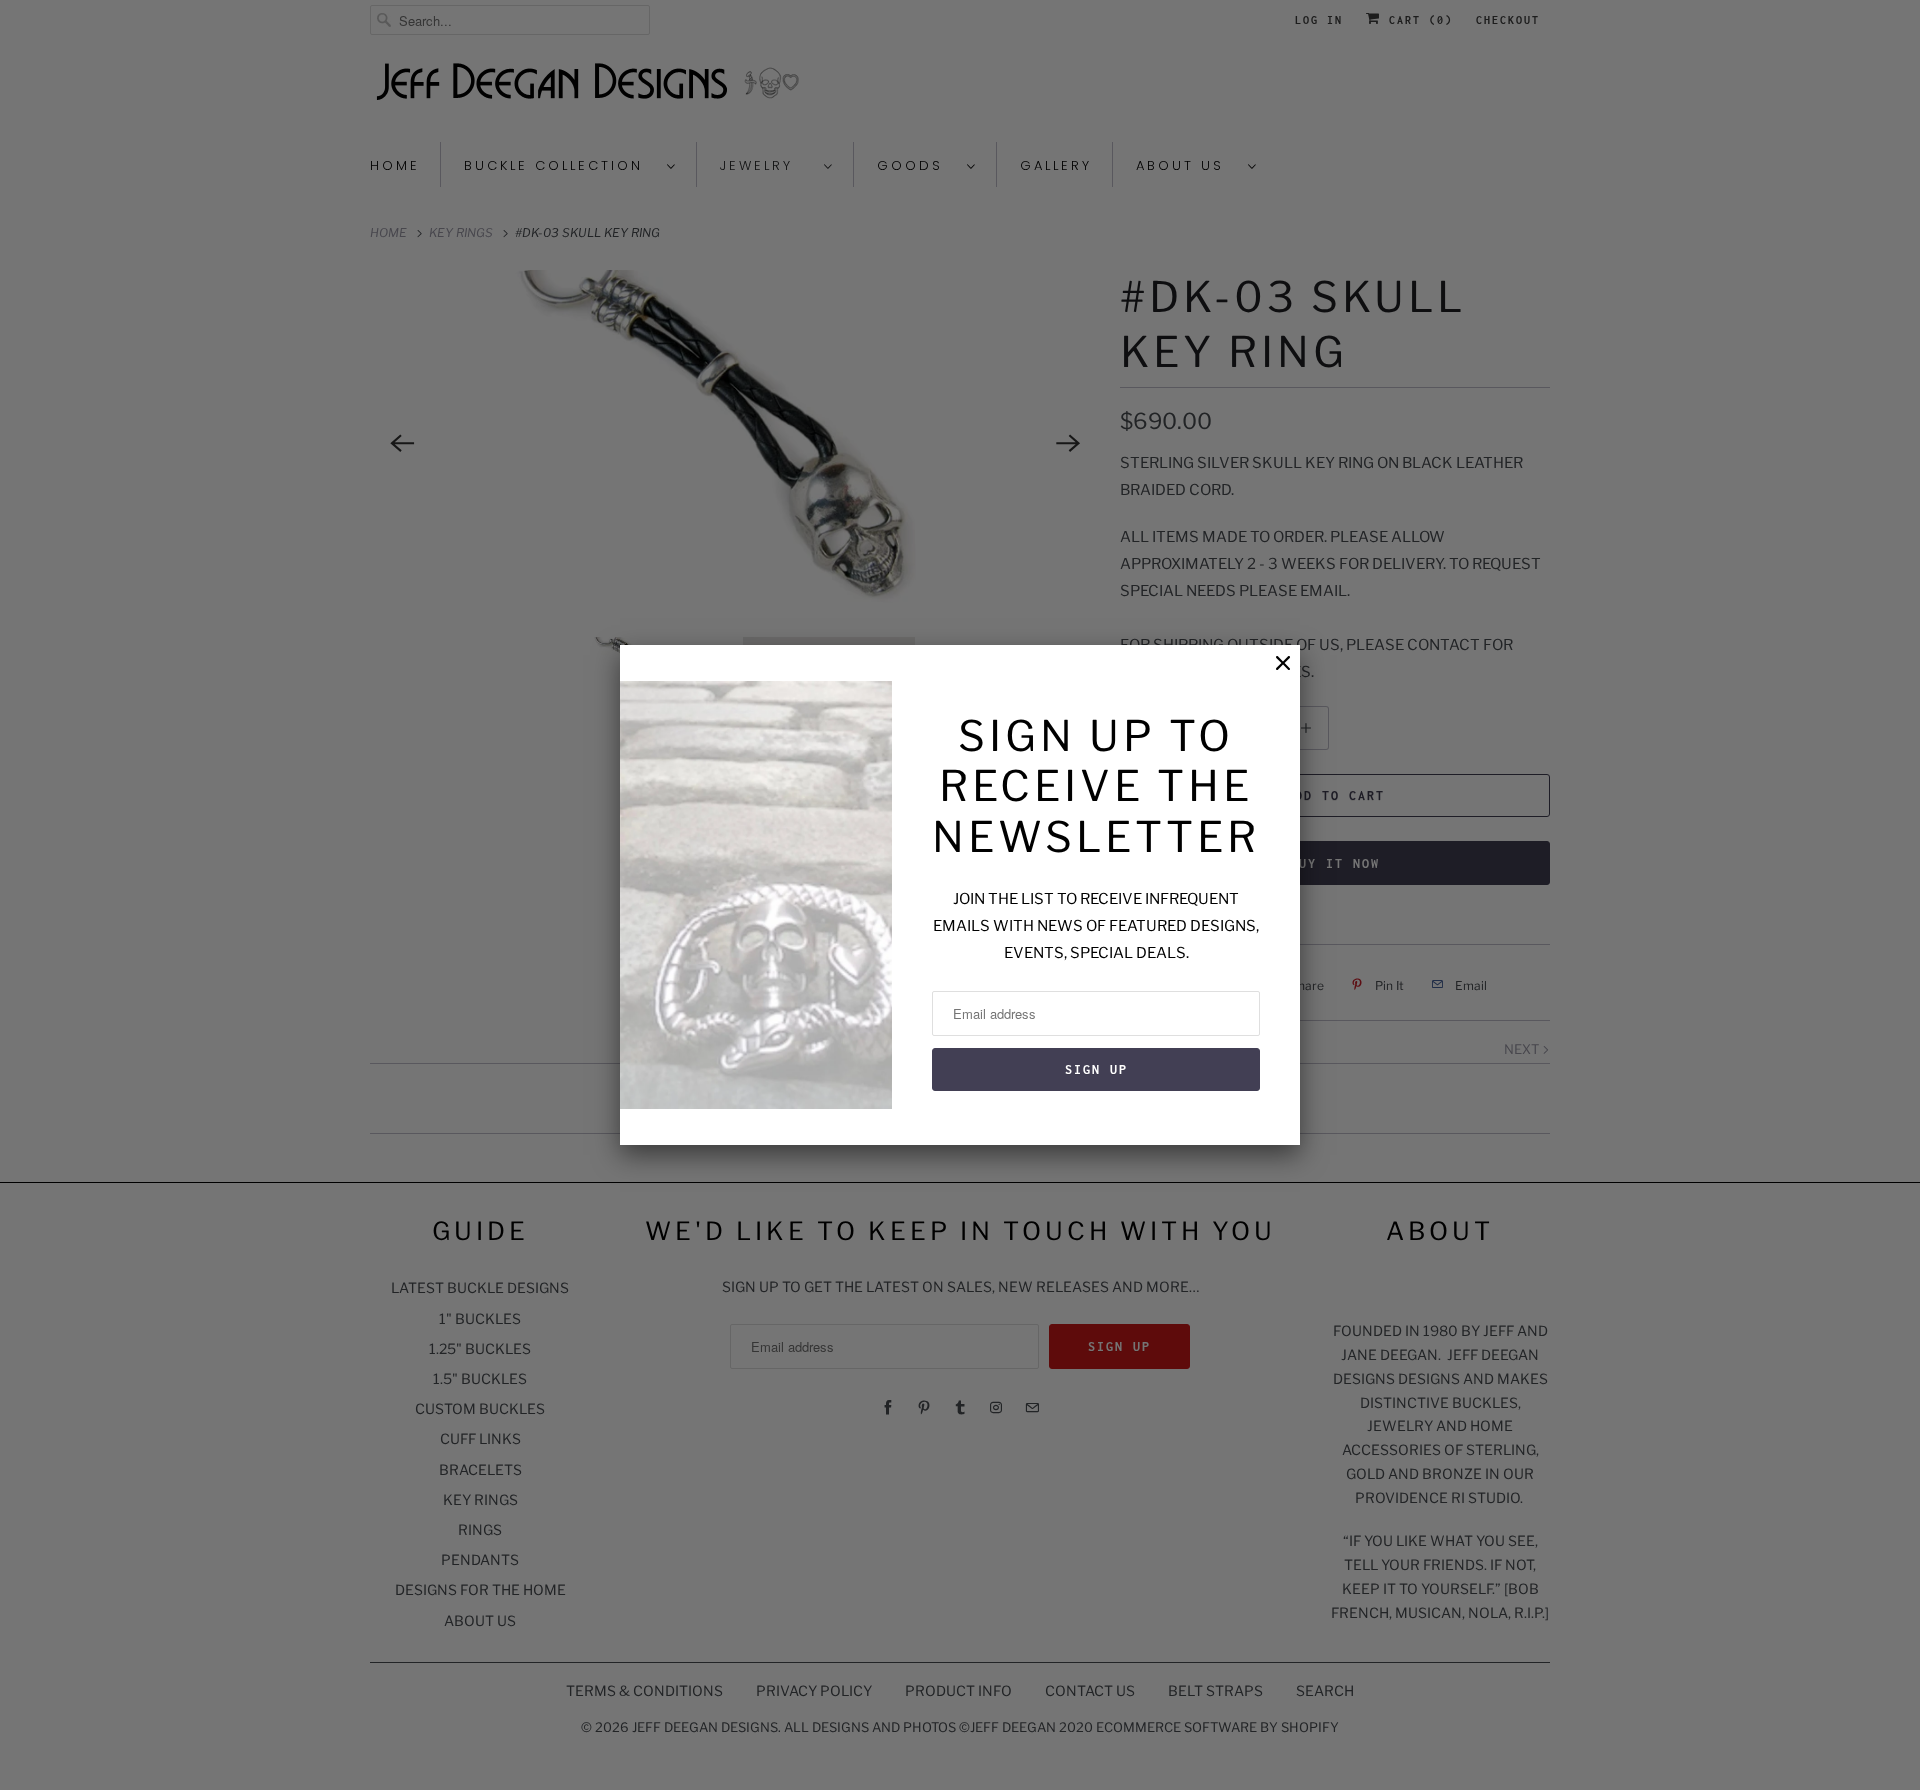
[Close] (1273, 673)
